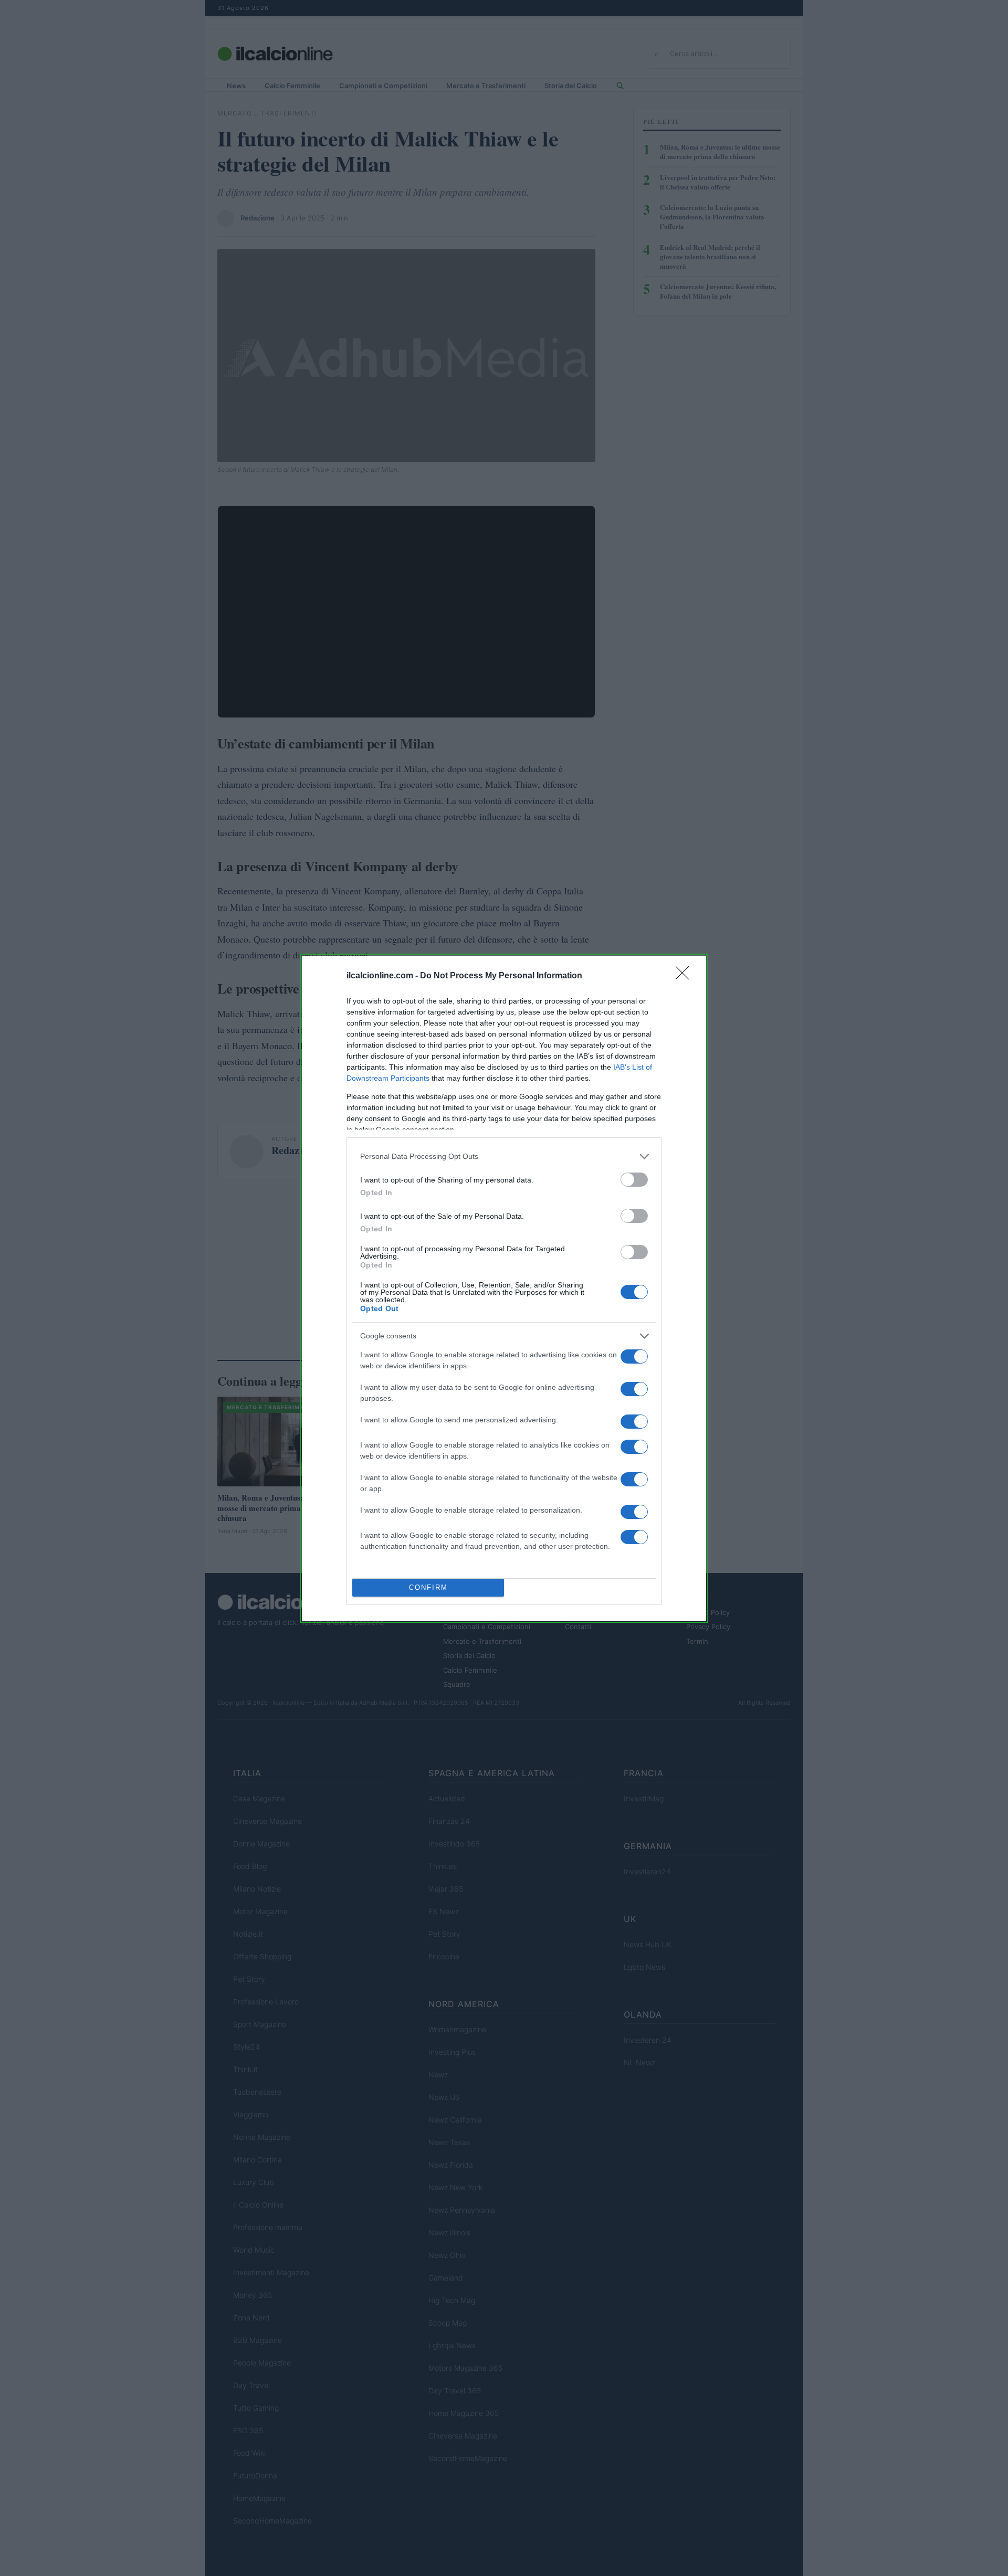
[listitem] (504, 1157)
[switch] (634, 1180)
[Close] (686, 976)
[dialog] (504, 1288)
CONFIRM (428, 1587)
